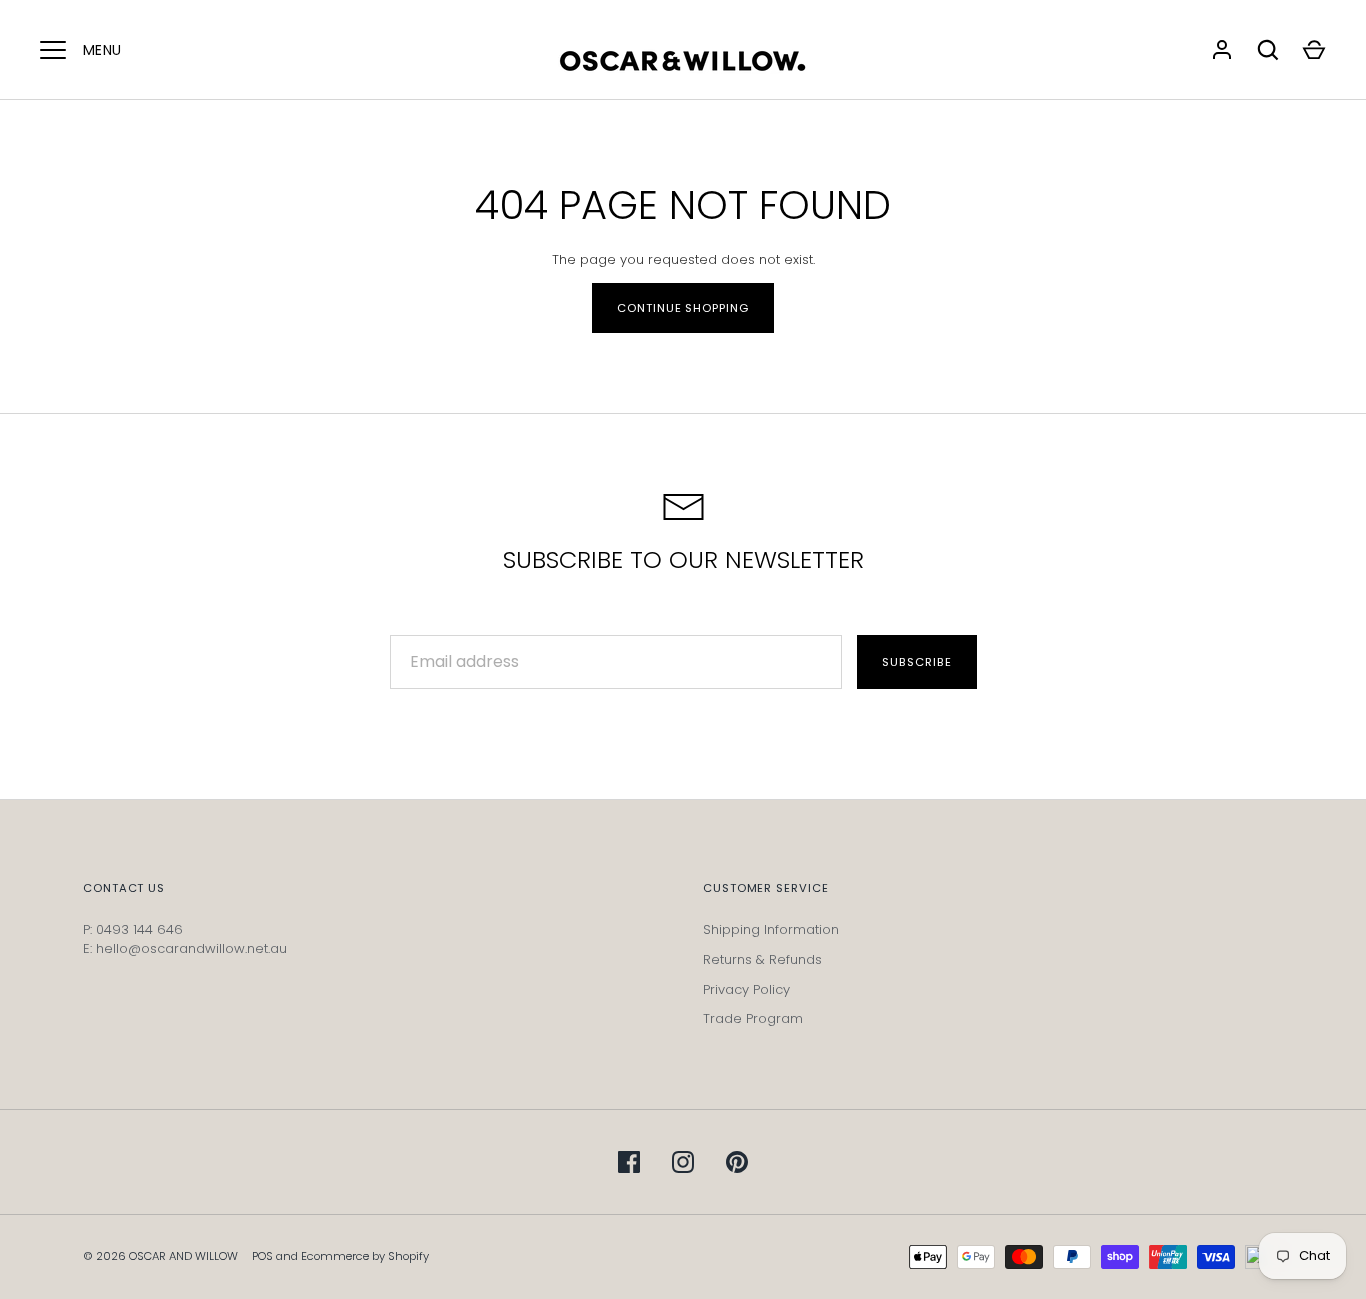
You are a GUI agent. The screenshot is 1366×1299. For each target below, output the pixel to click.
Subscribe (916, 662)
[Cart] (1314, 50)
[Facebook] (629, 1162)
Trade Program (753, 1018)
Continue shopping (682, 308)
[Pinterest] (737, 1162)
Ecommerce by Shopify (365, 1256)
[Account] (1222, 50)
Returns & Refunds (762, 959)
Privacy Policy (746, 989)
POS (262, 1256)
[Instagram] (683, 1162)
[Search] (1268, 50)
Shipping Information (771, 929)
